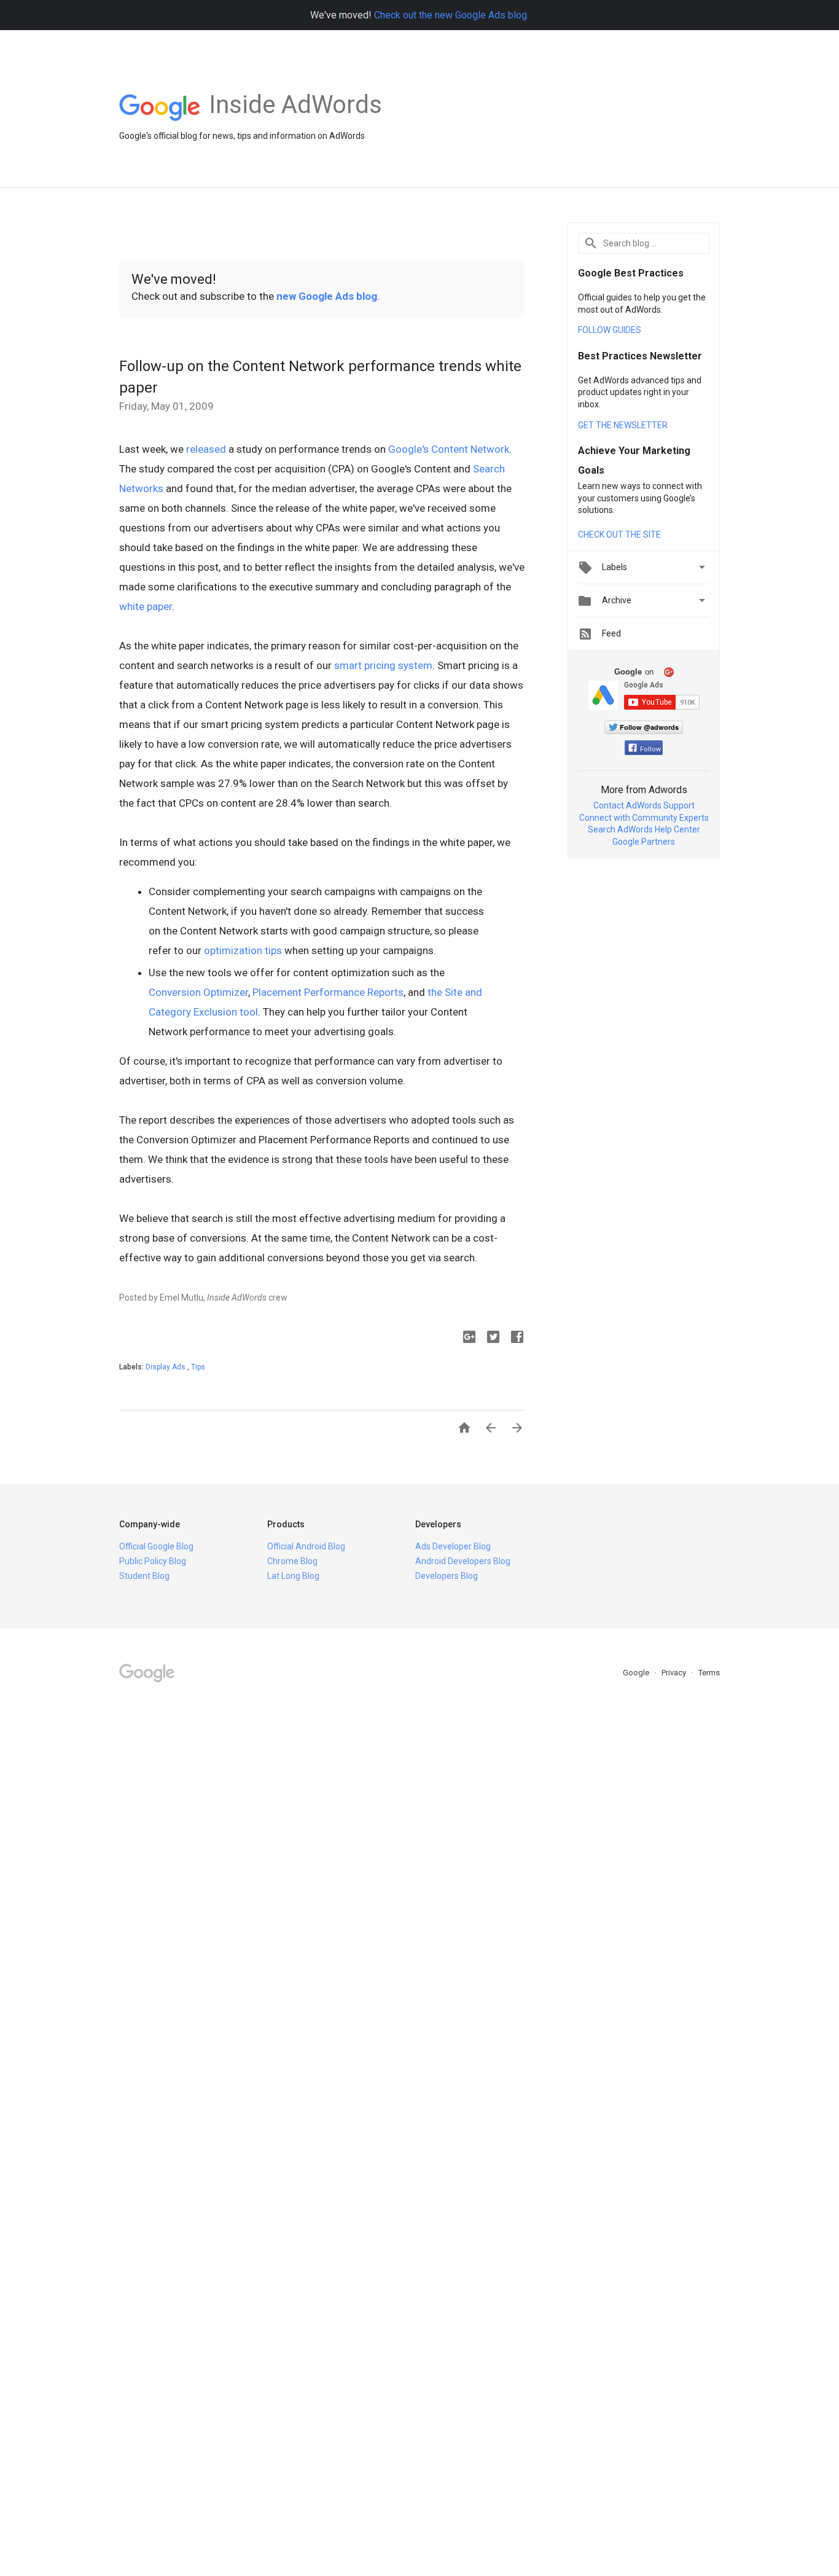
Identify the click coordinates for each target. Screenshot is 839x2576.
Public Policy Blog (153, 1561)
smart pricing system (383, 665)
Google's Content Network (449, 449)
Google (637, 1673)
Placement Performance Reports (328, 992)
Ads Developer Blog (453, 1546)
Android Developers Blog (463, 1561)
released (206, 449)
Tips (198, 1367)
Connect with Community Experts (644, 818)
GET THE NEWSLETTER (623, 425)
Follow (650, 749)
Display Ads (166, 1367)
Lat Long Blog (293, 1576)
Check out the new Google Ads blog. (451, 15)
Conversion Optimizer (198, 992)
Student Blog (144, 1576)
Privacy (675, 1673)
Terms (709, 1673)
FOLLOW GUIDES (610, 330)
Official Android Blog (306, 1546)
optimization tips (243, 950)
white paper (146, 606)
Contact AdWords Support (644, 805)
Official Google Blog (156, 1546)
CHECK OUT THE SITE (619, 534)
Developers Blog (447, 1576)
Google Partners (644, 842)
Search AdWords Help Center (644, 829)
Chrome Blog (292, 1561)
